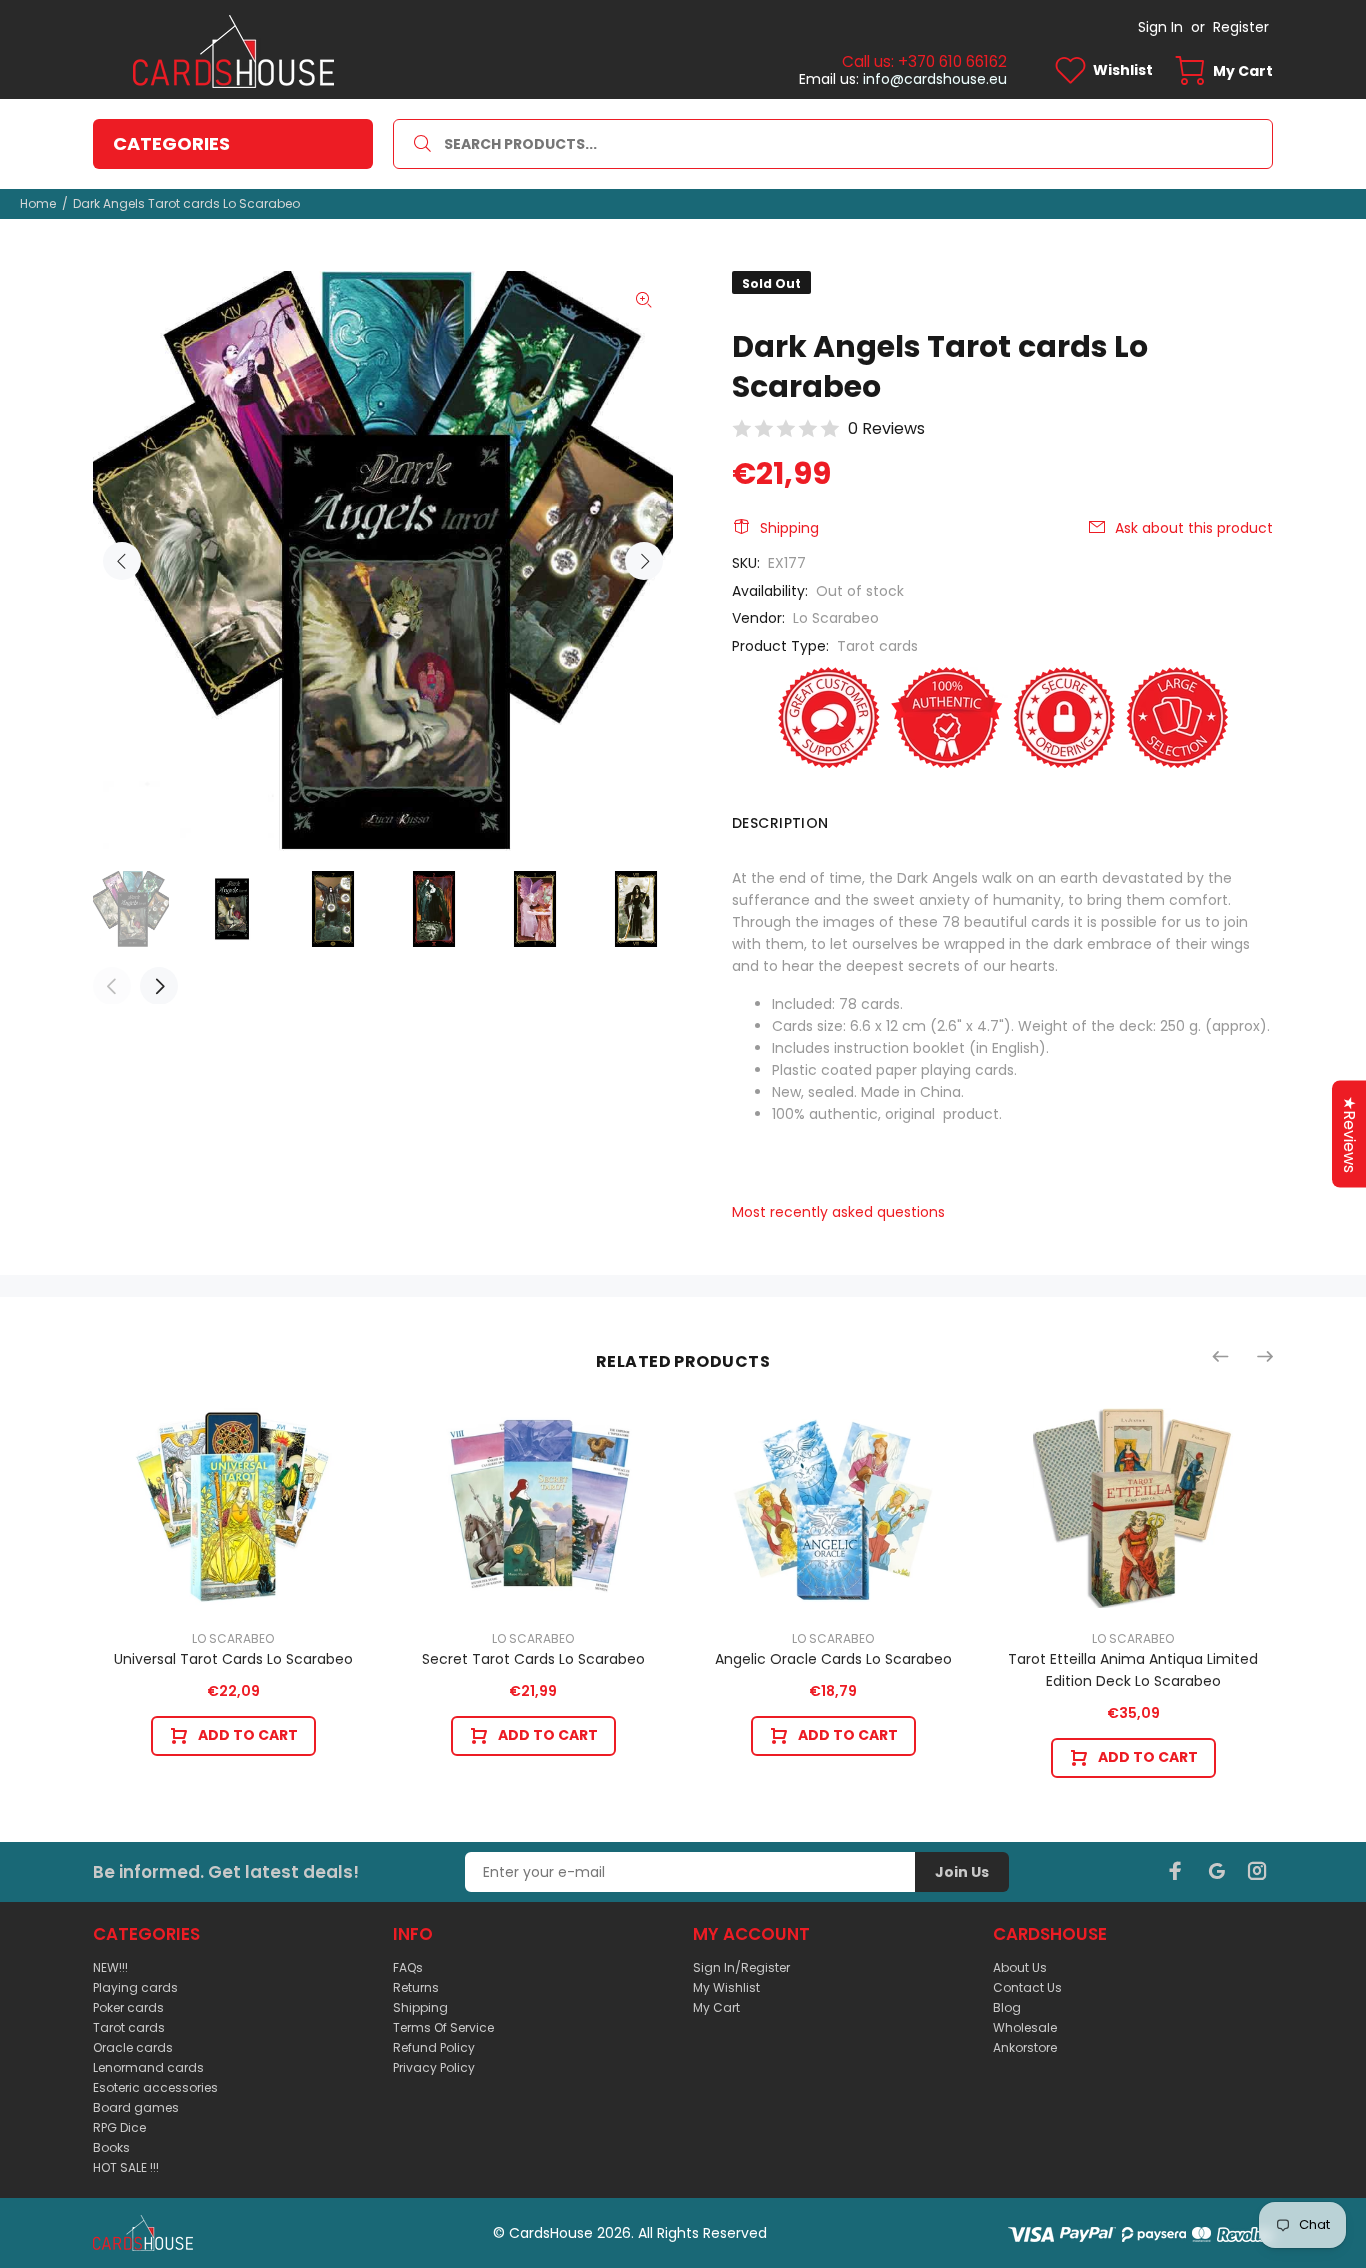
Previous (122, 561)
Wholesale (1025, 2027)
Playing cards (135, 1987)
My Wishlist (726, 1987)
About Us (1020, 1967)
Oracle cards (133, 2047)
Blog (1007, 2007)
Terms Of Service (443, 2027)
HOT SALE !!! (126, 2167)
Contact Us (1027, 1987)
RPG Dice (119, 2127)
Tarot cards (877, 646)
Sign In (1160, 27)
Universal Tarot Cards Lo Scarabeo (233, 1659)
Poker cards (128, 2007)
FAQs (408, 1967)
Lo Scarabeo (836, 618)
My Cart (716, 2007)
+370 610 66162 (952, 61)
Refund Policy (434, 2047)
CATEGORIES (171, 143)
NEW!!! (110, 1967)
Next (644, 561)
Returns (416, 1987)
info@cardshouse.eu (935, 79)
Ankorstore (1025, 2047)
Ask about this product (1194, 528)
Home (38, 203)
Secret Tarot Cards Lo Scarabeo (533, 1659)
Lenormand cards (148, 2067)
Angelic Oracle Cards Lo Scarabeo (833, 1659)
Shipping (789, 528)
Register (1241, 27)
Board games (136, 2107)
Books (111, 2147)
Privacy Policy (434, 2067)
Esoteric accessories (155, 2087)
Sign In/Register (741, 1967)
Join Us (962, 1872)
